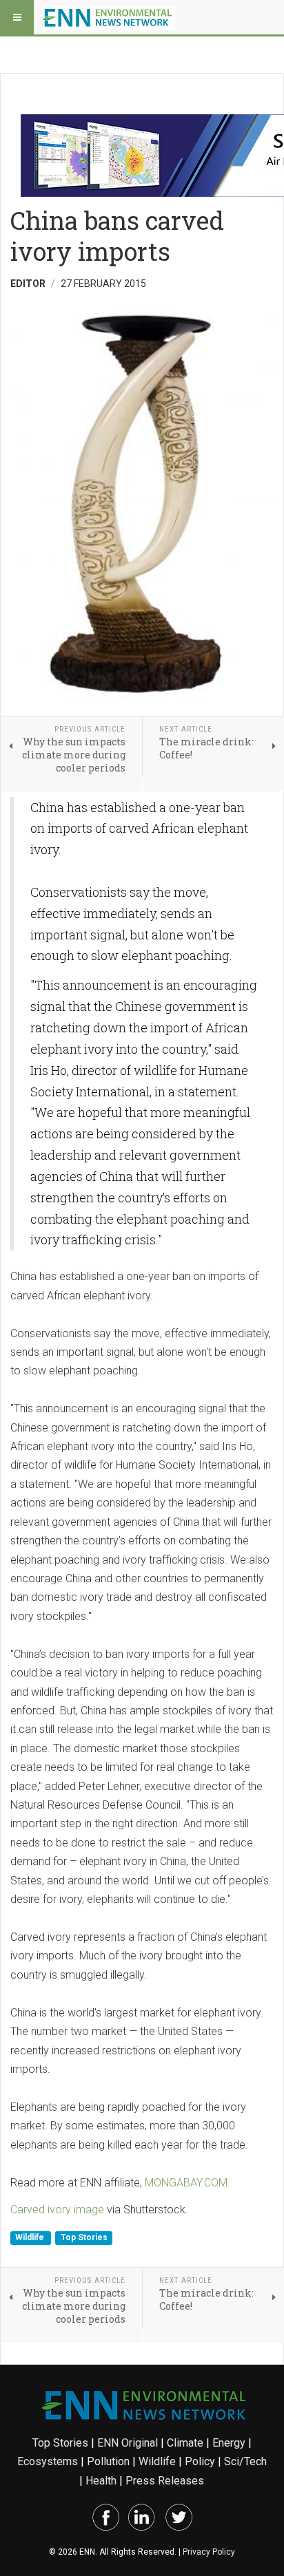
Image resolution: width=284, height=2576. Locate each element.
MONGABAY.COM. (187, 2183)
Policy (200, 2461)
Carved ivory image (57, 2210)
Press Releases (165, 2481)
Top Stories (84, 2237)
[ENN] (109, 17)
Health (101, 2481)
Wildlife (31, 2237)
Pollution (108, 2461)
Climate (185, 2443)
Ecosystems (48, 2461)
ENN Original (128, 2443)
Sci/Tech (245, 2461)
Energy (229, 2443)
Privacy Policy (209, 2552)
